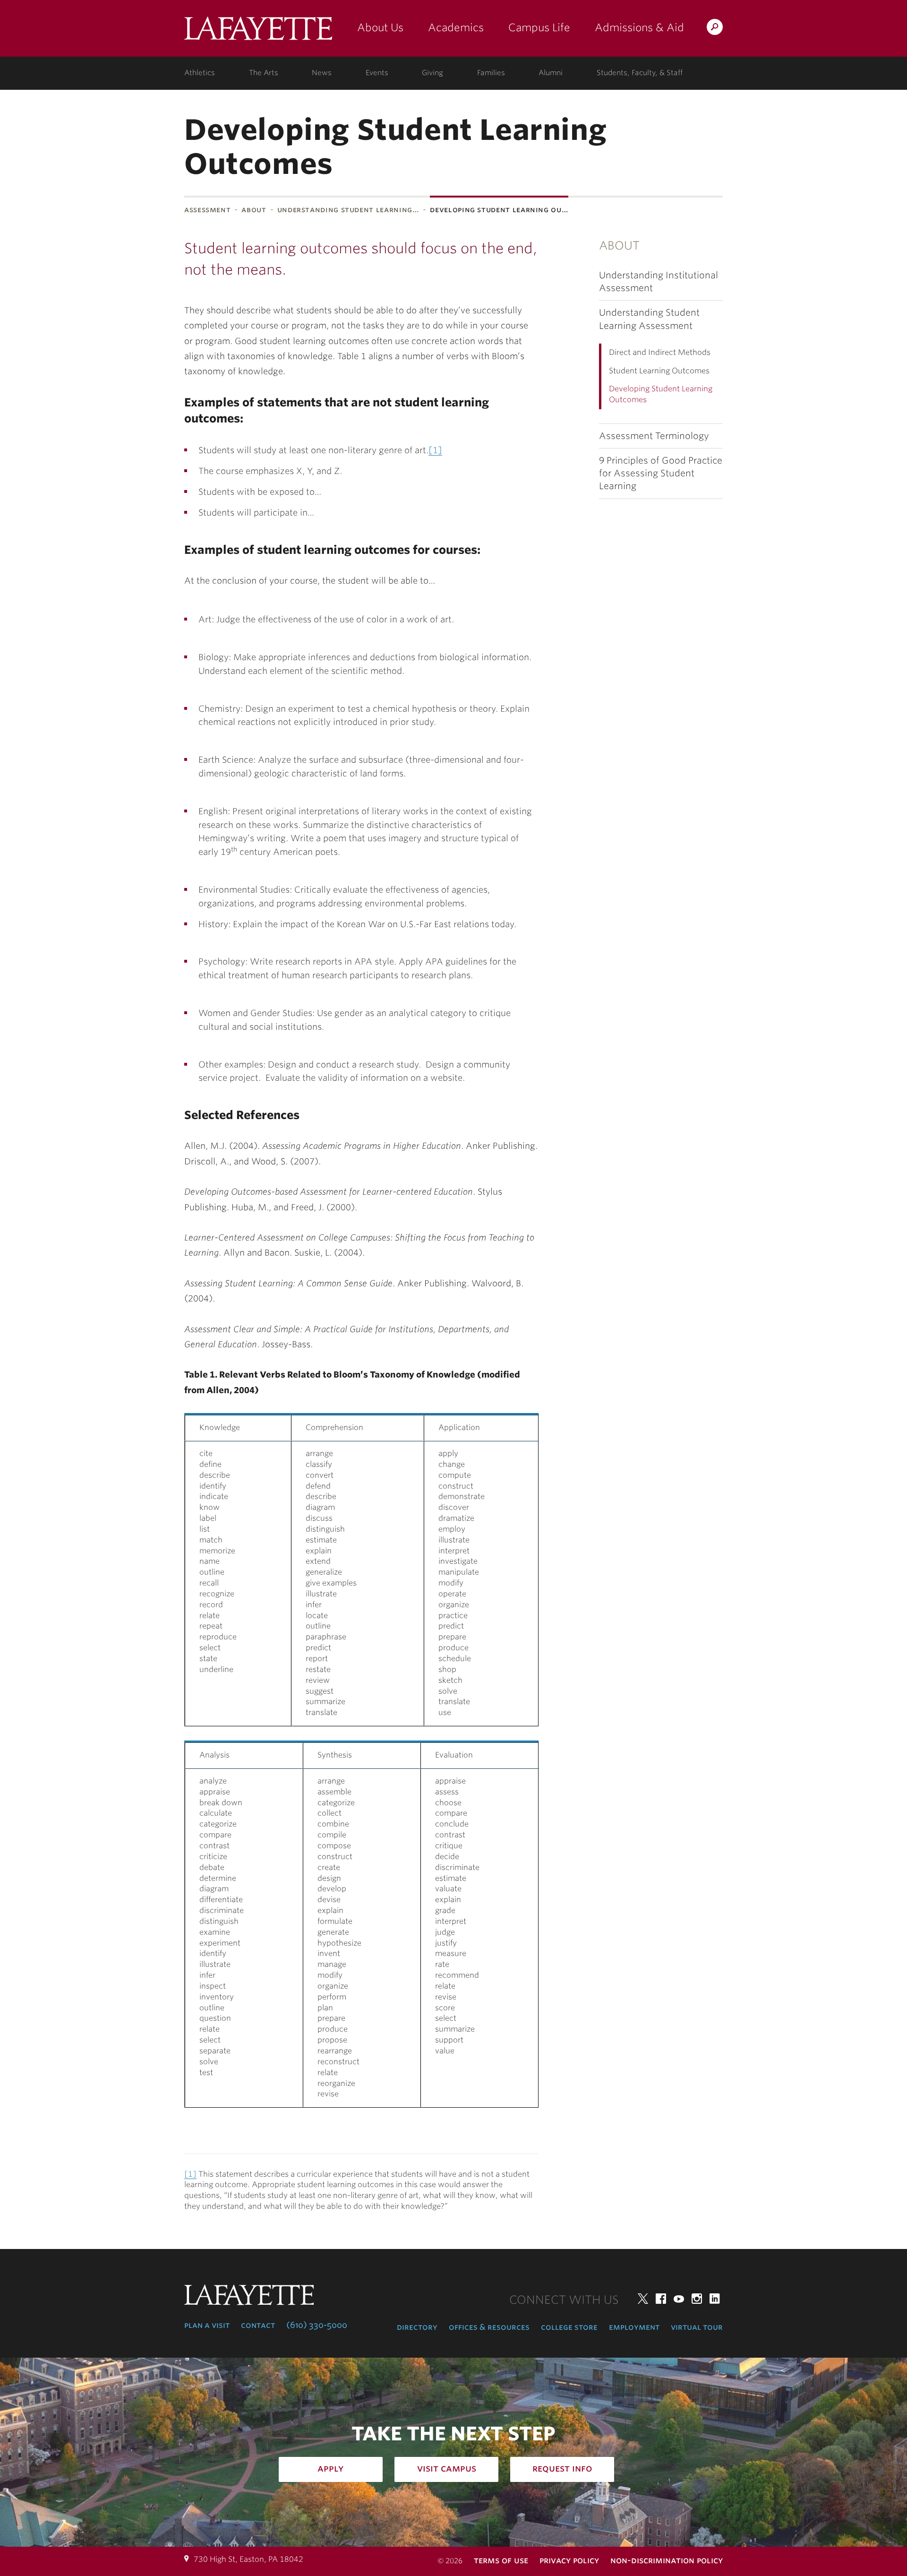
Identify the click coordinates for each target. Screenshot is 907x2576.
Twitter (643, 2299)
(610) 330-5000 (317, 2325)
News (322, 73)
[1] (435, 450)
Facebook (661, 2299)
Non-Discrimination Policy (667, 2560)
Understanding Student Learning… (348, 210)
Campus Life (539, 27)
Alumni (551, 73)
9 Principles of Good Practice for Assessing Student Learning (661, 473)
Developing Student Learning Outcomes (661, 394)
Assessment (207, 210)
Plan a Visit (207, 2325)
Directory (417, 2327)
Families (491, 73)
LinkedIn (715, 2299)
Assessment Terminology (654, 436)
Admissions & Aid (639, 27)
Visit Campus (447, 2468)
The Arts (264, 73)
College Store (569, 2327)
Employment (634, 2327)
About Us (380, 27)
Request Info (562, 2468)
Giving (432, 73)
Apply (331, 2468)
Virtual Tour (697, 2327)
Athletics (200, 73)
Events (377, 73)
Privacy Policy (569, 2560)
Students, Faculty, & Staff (640, 73)
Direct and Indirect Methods (660, 352)
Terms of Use (501, 2560)
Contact (258, 2325)
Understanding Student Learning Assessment (649, 319)
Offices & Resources (489, 2327)
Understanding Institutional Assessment (659, 282)
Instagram (697, 2299)
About (254, 210)
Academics (456, 27)
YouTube (679, 2299)
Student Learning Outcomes (659, 371)
